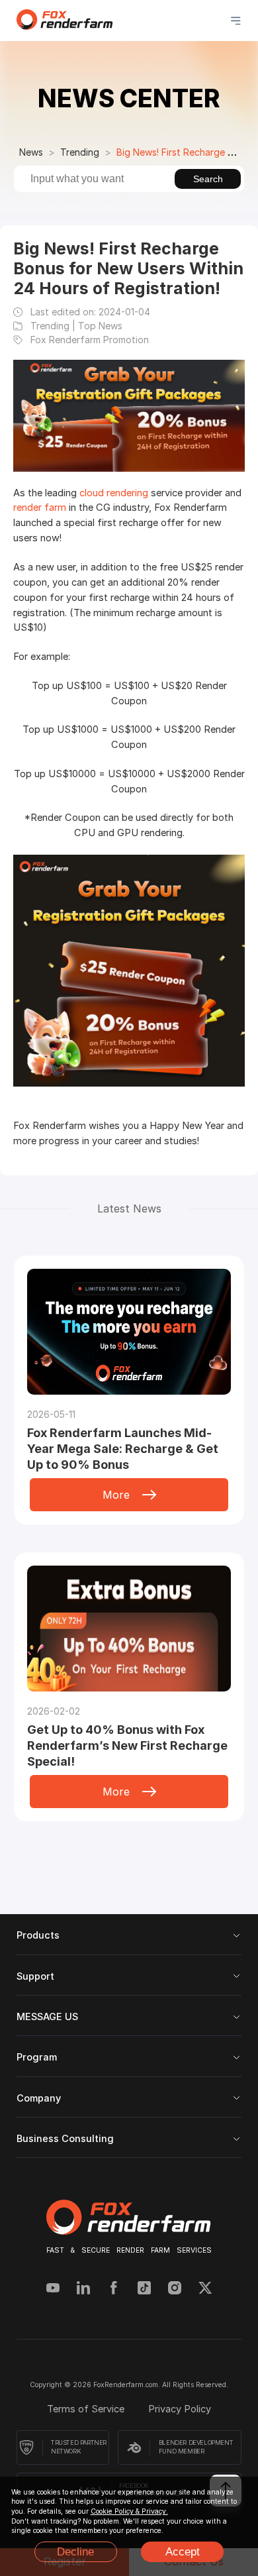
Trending (80, 152)
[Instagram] (175, 2289)
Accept (183, 2552)
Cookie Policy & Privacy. (129, 2511)
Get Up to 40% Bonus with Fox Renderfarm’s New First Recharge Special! (127, 1745)
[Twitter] (205, 2289)
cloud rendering (114, 493)
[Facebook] (114, 2289)
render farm (40, 508)
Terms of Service (87, 2409)
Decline (75, 2552)
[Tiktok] (144, 2289)
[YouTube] (53, 2289)
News (31, 152)
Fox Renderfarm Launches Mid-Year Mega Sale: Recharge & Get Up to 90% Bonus (123, 1449)
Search (208, 179)
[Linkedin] (83, 2289)
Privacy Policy (180, 2409)
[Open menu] (236, 21)
